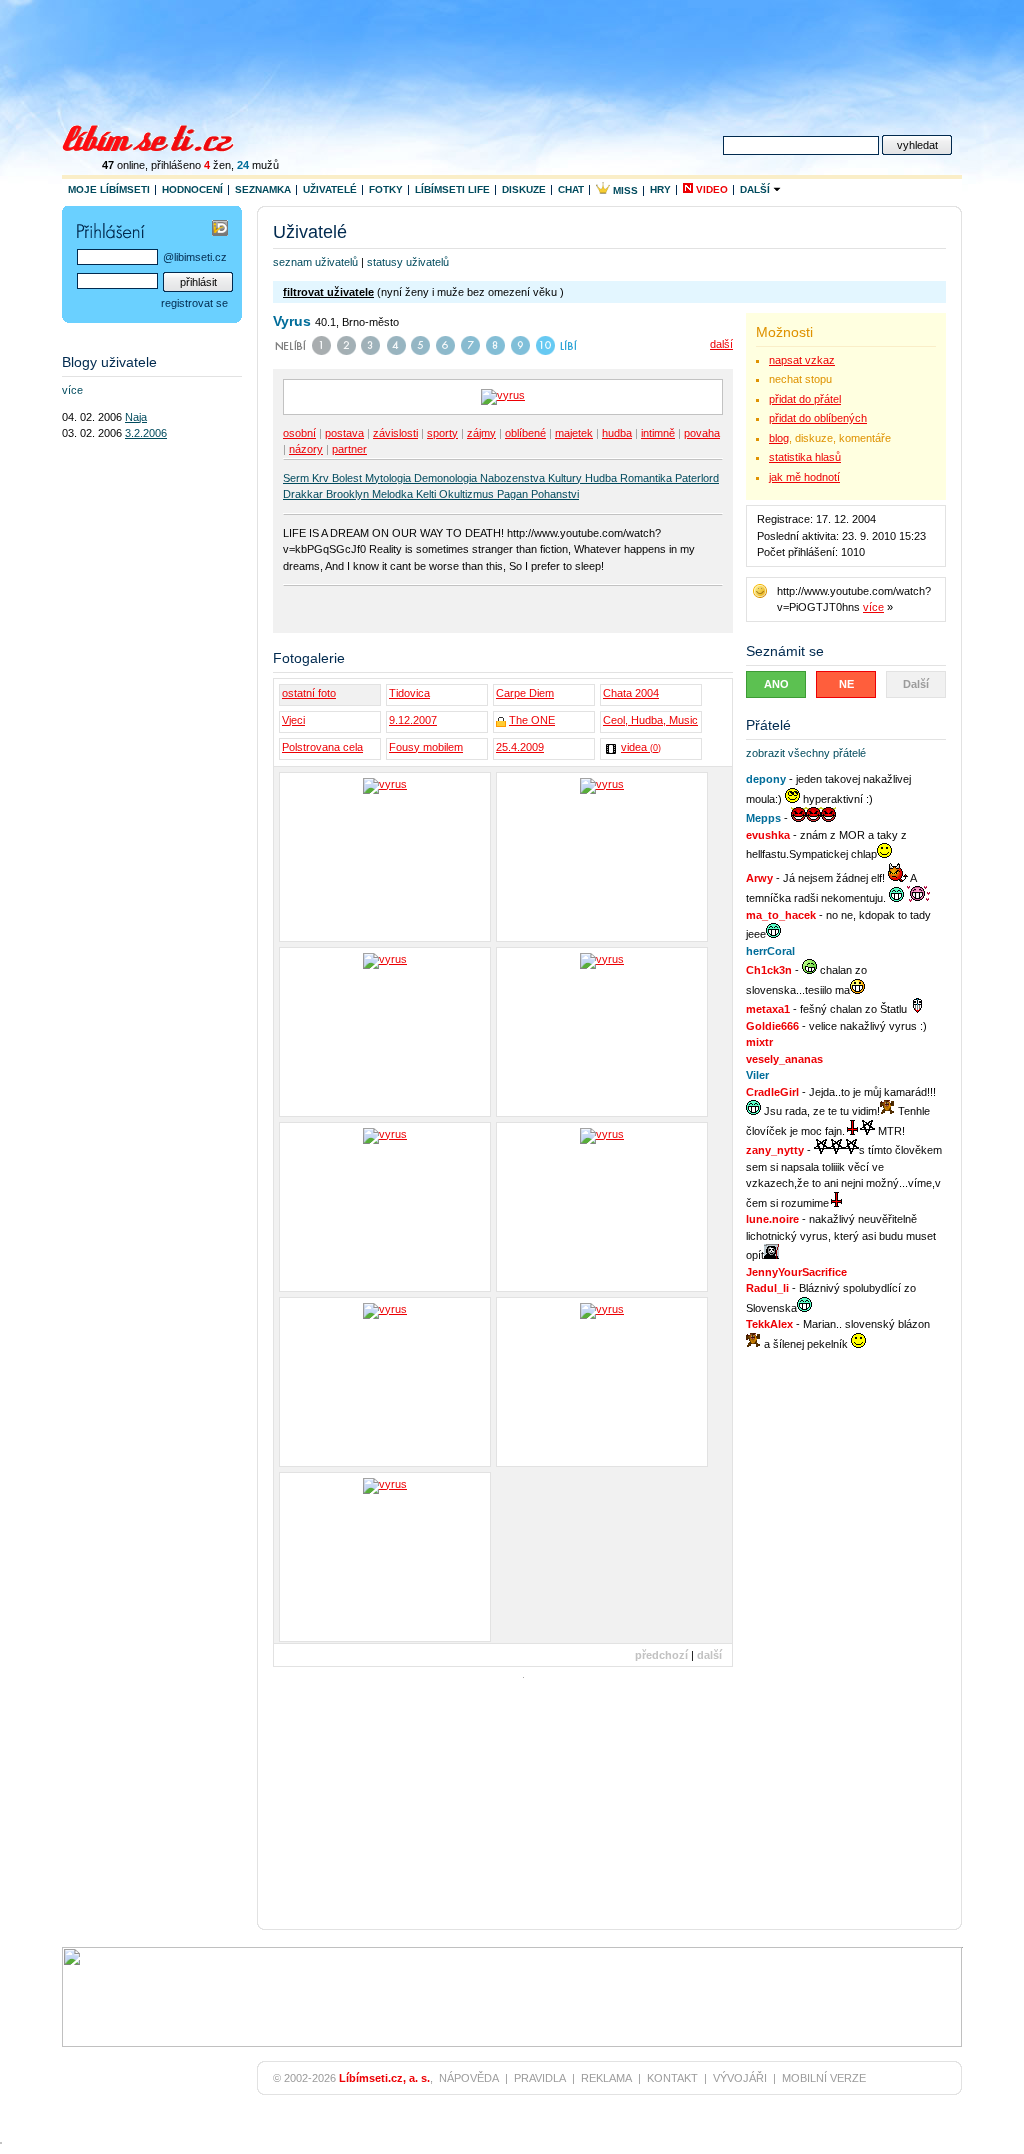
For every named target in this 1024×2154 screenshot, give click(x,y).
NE (846, 684)
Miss (624, 190)
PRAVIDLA (540, 2078)
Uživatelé (330, 189)
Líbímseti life (452, 189)
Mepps (763, 818)
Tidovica (409, 693)
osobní (299, 433)
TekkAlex (769, 1324)
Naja (136, 417)
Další (756, 189)
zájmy (481, 433)
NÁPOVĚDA (469, 2078)
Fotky (386, 189)
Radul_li (767, 1288)
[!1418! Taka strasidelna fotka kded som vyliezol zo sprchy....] (385, 1207)
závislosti (395, 433)
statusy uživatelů (408, 262)
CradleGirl (772, 1092)
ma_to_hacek (781, 915)
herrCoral (770, 951)
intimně (658, 433)
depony (766, 779)
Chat (571, 189)
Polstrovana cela (322, 747)
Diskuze (524, 189)
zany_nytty (775, 1150)
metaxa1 (768, 1009)
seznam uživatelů (315, 262)
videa (641, 747)
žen (217, 165)
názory (306, 449)
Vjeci (293, 720)
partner (349, 449)
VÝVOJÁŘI (740, 2078)
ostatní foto (309, 693)
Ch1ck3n (769, 970)
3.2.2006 (146, 433)
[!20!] (602, 857)
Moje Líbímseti (109, 189)
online (123, 165)
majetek (574, 433)
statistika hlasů (805, 457)
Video (710, 189)
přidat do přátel (805, 399)
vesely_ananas (784, 1059)
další (721, 344)
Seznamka (263, 189)
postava (344, 433)
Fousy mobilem (426, 747)
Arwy (759, 878)
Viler (757, 1075)
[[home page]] (160, 136)
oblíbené (525, 433)
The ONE (532, 720)
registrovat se (194, 303)
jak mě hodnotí (804, 477)
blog (779, 438)
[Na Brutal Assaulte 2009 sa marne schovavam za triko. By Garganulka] (385, 1557)
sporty (442, 433)
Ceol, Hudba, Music (650, 720)
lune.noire (772, 1219)
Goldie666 (772, 1026)
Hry (660, 189)
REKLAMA (606, 2078)
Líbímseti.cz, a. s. (384, 2078)
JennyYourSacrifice (796, 1272)
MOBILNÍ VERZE (824, 2078)
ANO (776, 684)
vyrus (292, 321)
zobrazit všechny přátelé (806, 753)
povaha (702, 433)
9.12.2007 (413, 720)
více (873, 607)
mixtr (759, 1042)
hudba (617, 433)
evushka (768, 835)
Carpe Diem (525, 693)
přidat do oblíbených (818, 418)
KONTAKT (672, 2078)
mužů (258, 165)
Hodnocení (192, 189)
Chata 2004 (631, 693)
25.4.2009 (520, 747)
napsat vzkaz (802, 360)
